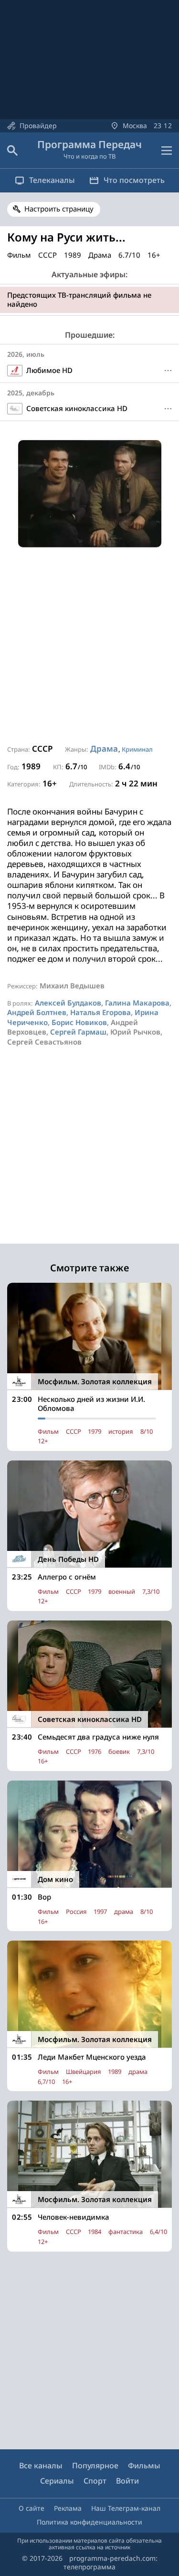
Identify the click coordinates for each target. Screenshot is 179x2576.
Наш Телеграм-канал (126, 2508)
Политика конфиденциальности (89, 2522)
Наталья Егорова (100, 1012)
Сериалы (57, 2481)
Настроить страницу (59, 209)
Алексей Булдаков (68, 1003)
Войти (127, 2481)
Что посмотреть (134, 180)
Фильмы (144, 2465)
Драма (104, 749)
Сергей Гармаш (78, 1032)
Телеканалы (52, 180)
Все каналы (41, 2465)
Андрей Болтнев (37, 1012)
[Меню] (167, 151)
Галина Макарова (137, 1003)
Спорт (95, 2481)
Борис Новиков (79, 1022)
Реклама (68, 2508)
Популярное (95, 2465)
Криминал (137, 749)
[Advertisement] (89, 646)
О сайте (32, 2508)
